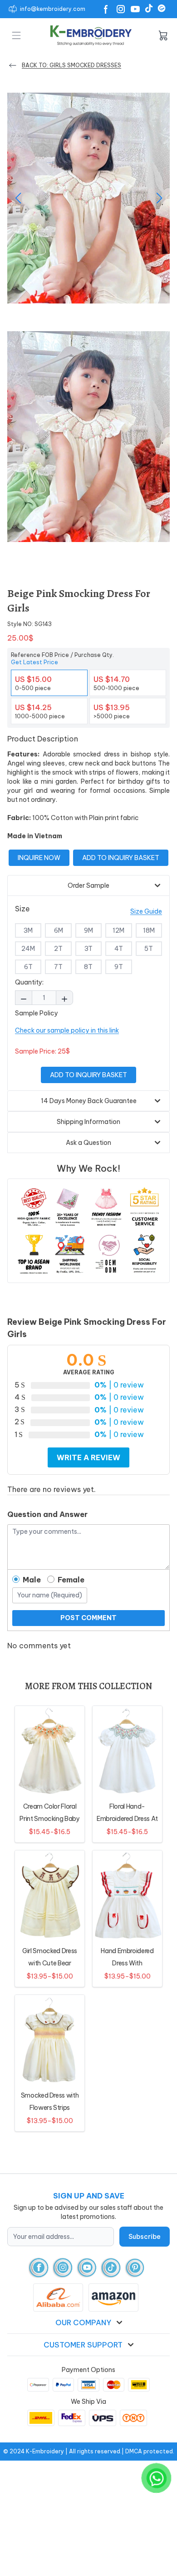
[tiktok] (111, 2268)
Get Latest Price (34, 662)
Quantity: (29, 982)
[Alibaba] (162, 8)
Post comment (88, 1618)
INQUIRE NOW (39, 858)
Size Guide (146, 911)
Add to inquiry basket (121, 858)
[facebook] (39, 2268)
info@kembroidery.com (53, 9)
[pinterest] (135, 2268)
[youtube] (87, 2268)
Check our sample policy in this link (67, 1030)
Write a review (88, 1457)
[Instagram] (121, 9)
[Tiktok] (149, 8)
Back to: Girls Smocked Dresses (71, 65)
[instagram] (63, 2268)
